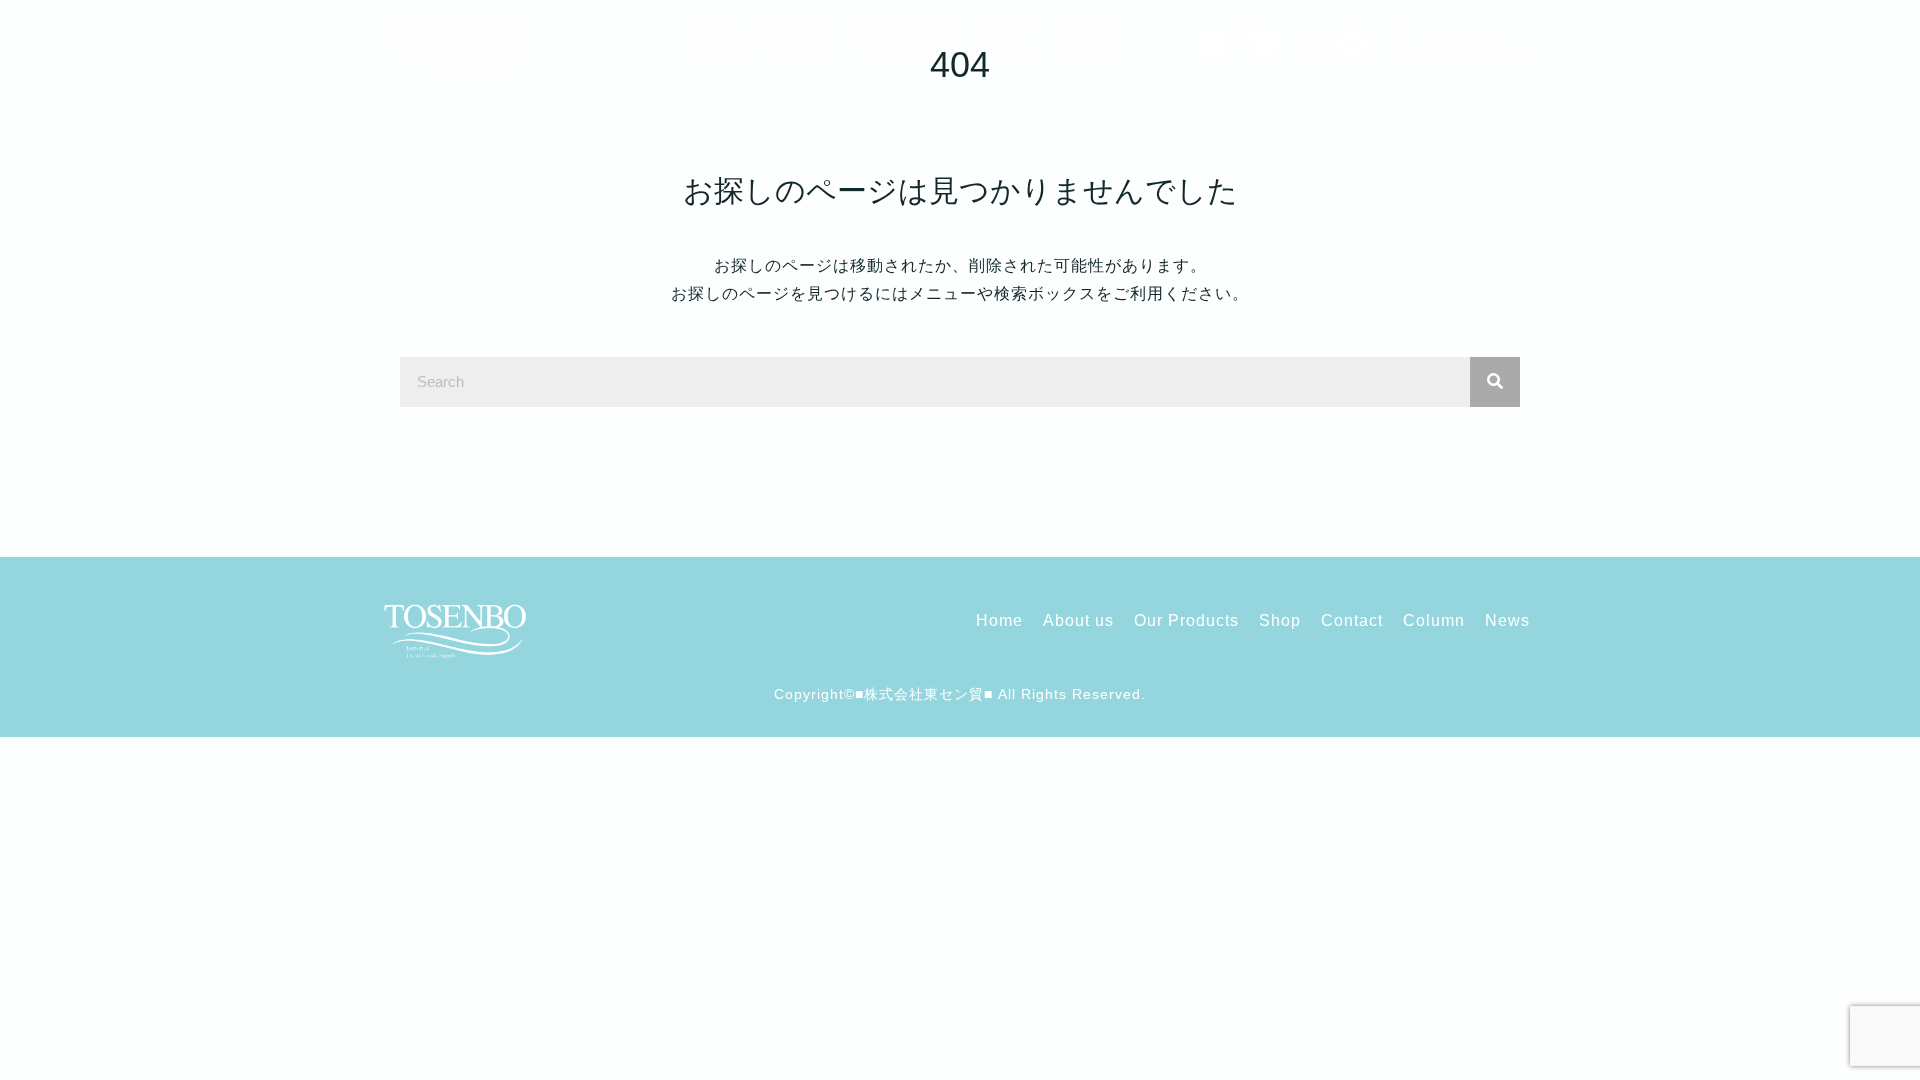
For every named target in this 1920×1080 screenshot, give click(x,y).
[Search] (1495, 382)
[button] (1464, 40)
